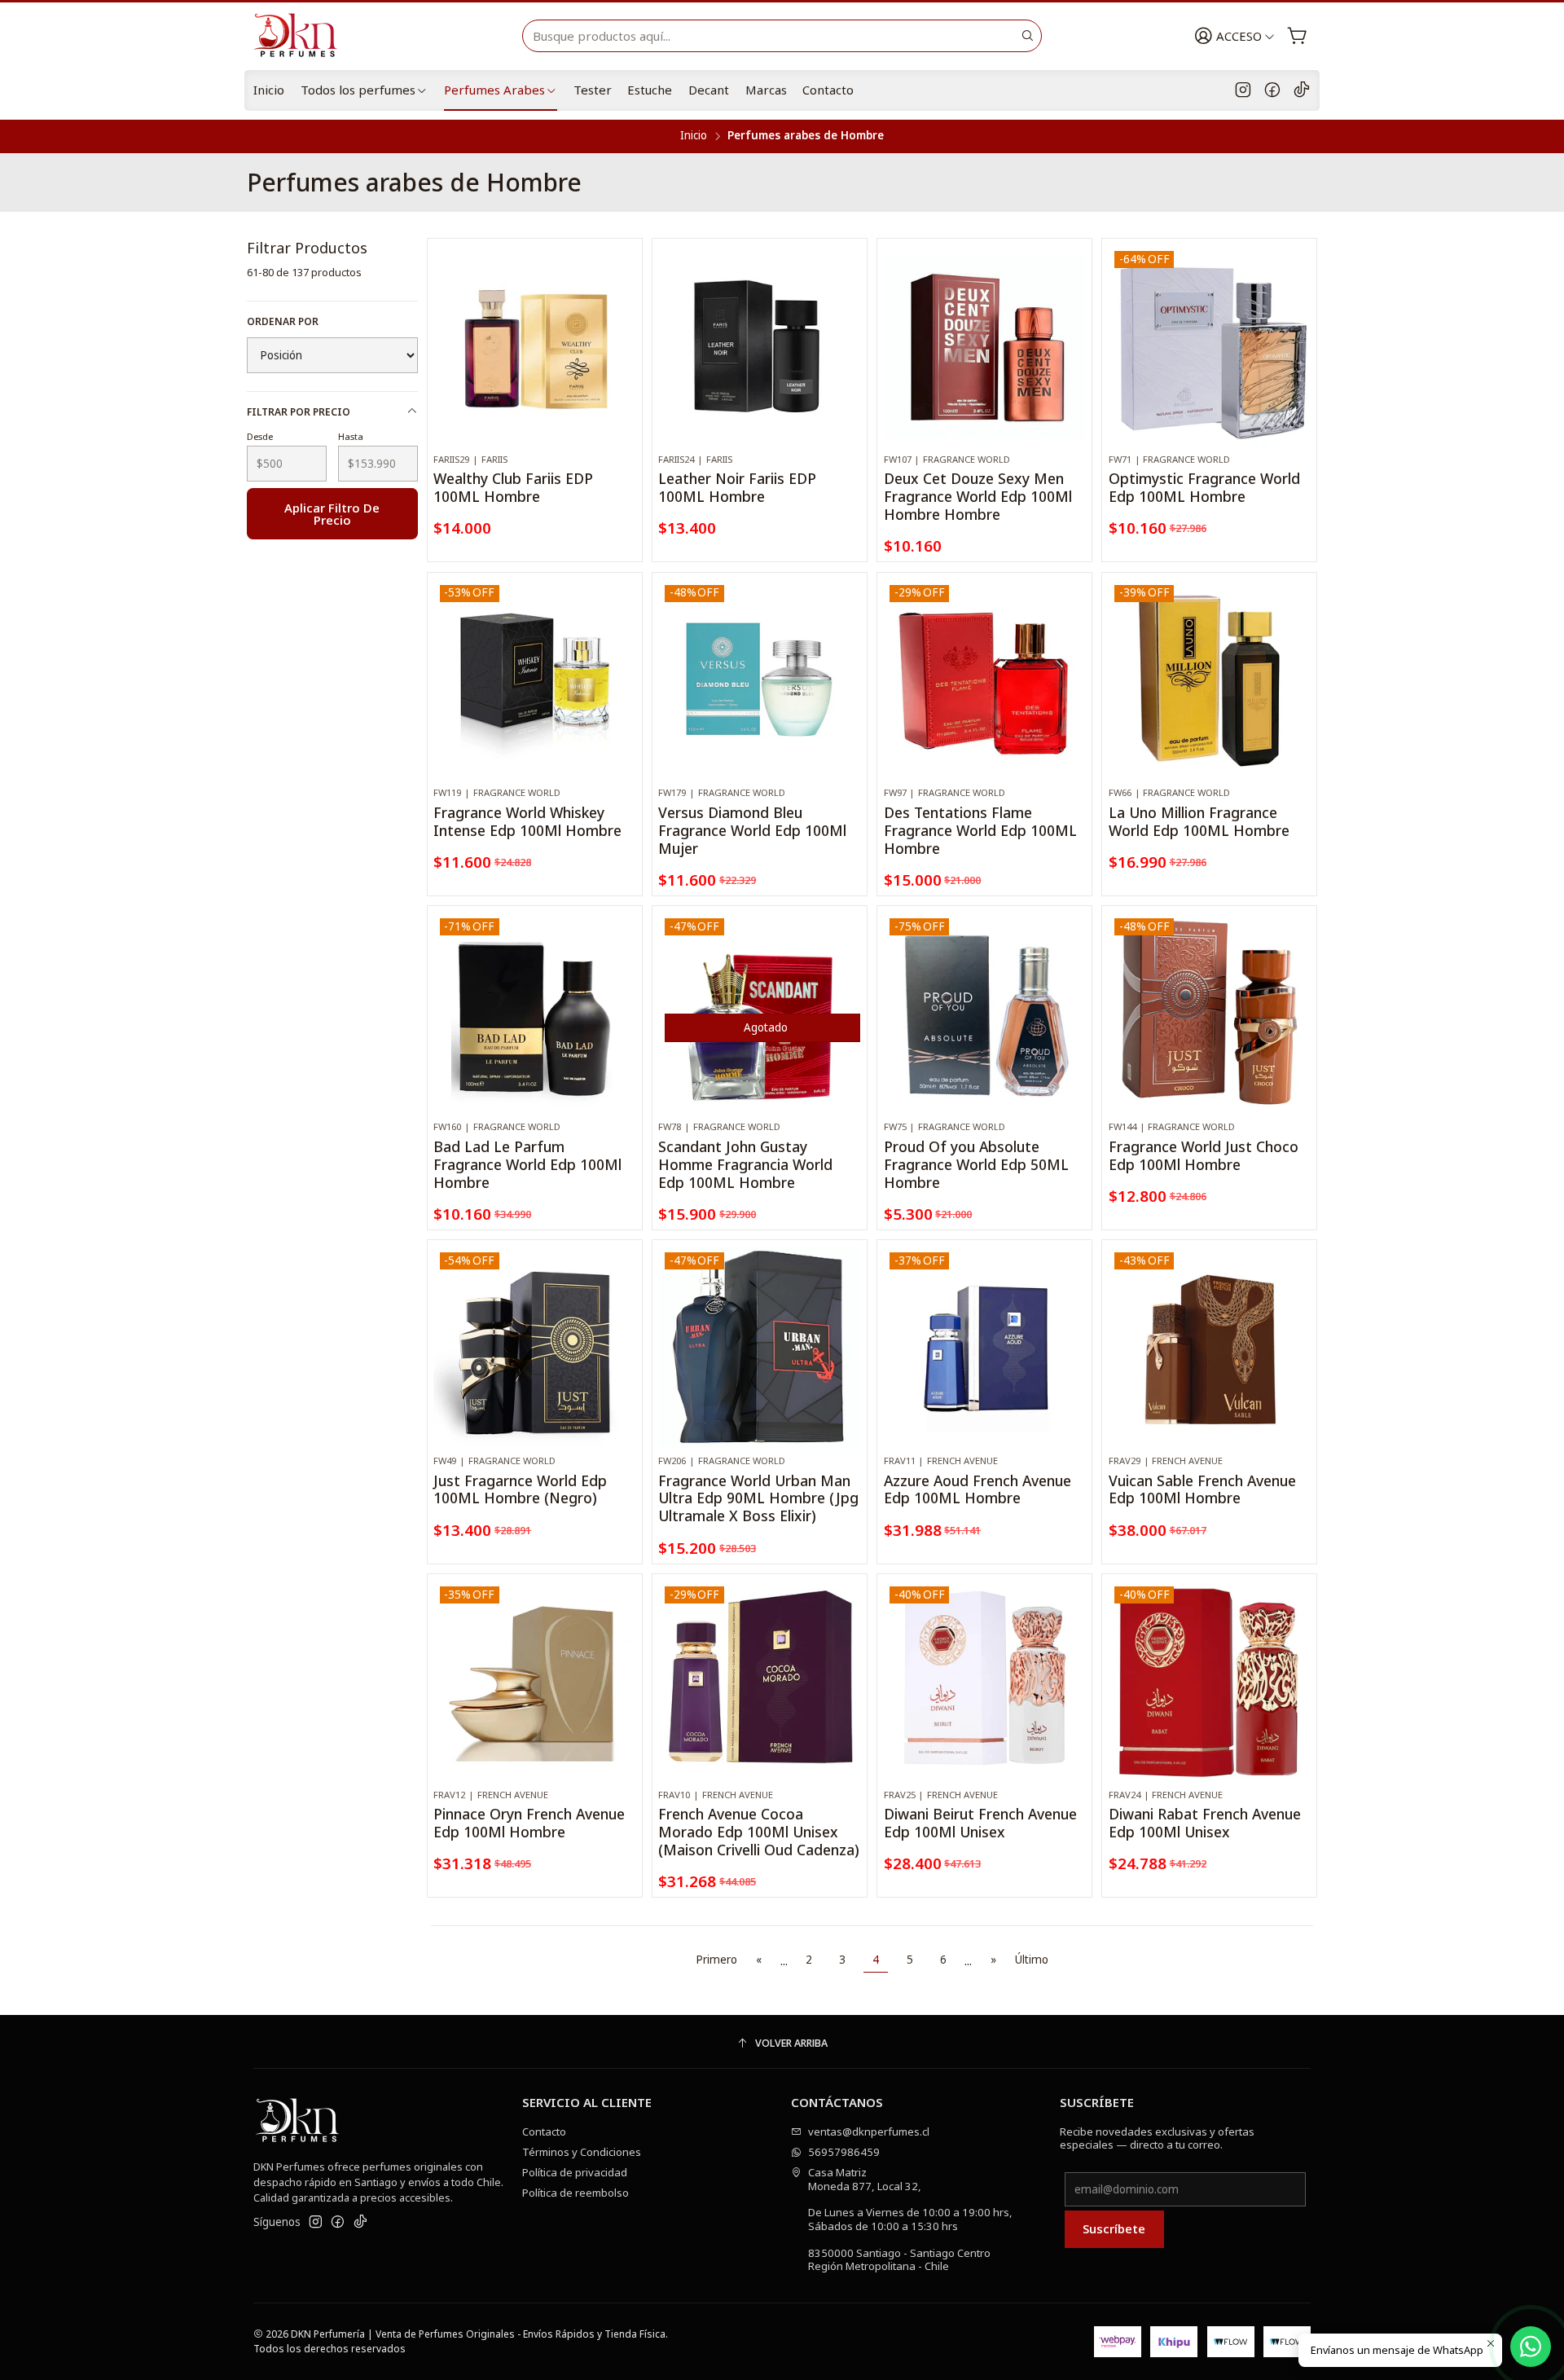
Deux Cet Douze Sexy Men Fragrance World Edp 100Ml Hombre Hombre (978, 497)
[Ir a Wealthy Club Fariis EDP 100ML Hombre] (534, 345)
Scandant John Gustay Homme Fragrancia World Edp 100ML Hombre (745, 1165)
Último (1032, 1960)
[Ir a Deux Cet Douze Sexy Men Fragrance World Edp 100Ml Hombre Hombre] (985, 345)
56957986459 (844, 2152)
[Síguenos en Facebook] (1272, 90)
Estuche (650, 90)
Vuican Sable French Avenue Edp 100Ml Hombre (1202, 1490)
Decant (709, 90)
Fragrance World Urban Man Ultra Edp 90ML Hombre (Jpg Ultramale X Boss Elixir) (758, 1499)
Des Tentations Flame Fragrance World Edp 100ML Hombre (980, 831)
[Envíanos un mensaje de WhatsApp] (1531, 2347)
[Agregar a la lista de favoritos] (623, 324)
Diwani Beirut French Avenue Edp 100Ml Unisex (980, 1823)
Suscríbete (1114, 2228)
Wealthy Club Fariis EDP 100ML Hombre (513, 488)
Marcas (766, 90)
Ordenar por (283, 321)
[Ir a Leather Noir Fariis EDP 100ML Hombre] (759, 345)
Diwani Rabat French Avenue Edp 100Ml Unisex (1205, 1823)
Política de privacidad (575, 2172)
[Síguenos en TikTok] (1302, 90)
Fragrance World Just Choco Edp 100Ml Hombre (1204, 1156)
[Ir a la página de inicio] (302, 36)
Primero (716, 1960)
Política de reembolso (576, 2193)
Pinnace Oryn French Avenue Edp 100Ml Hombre (529, 1823)
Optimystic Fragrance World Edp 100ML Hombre (1204, 488)
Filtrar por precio (299, 412)
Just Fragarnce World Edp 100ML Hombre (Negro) (520, 1490)
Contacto (828, 90)
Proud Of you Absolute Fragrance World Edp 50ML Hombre (976, 1165)
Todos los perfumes (358, 90)
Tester (593, 90)
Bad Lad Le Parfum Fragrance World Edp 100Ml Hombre (527, 1165)
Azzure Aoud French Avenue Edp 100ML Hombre (977, 1490)
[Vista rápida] (623, 361)
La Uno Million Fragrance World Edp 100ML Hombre (1199, 822)
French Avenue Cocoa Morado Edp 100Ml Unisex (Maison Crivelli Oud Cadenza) (759, 1832)
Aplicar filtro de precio (332, 514)
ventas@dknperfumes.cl (869, 2131)
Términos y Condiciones (582, 2152)
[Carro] (1297, 36)
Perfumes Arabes (494, 90)
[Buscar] (1028, 36)
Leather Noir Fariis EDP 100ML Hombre (737, 488)
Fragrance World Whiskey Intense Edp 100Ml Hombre (527, 822)
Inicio (269, 90)
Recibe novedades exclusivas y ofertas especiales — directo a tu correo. (1157, 2138)
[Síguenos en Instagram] (1243, 90)
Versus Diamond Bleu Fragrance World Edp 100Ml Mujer (752, 831)
